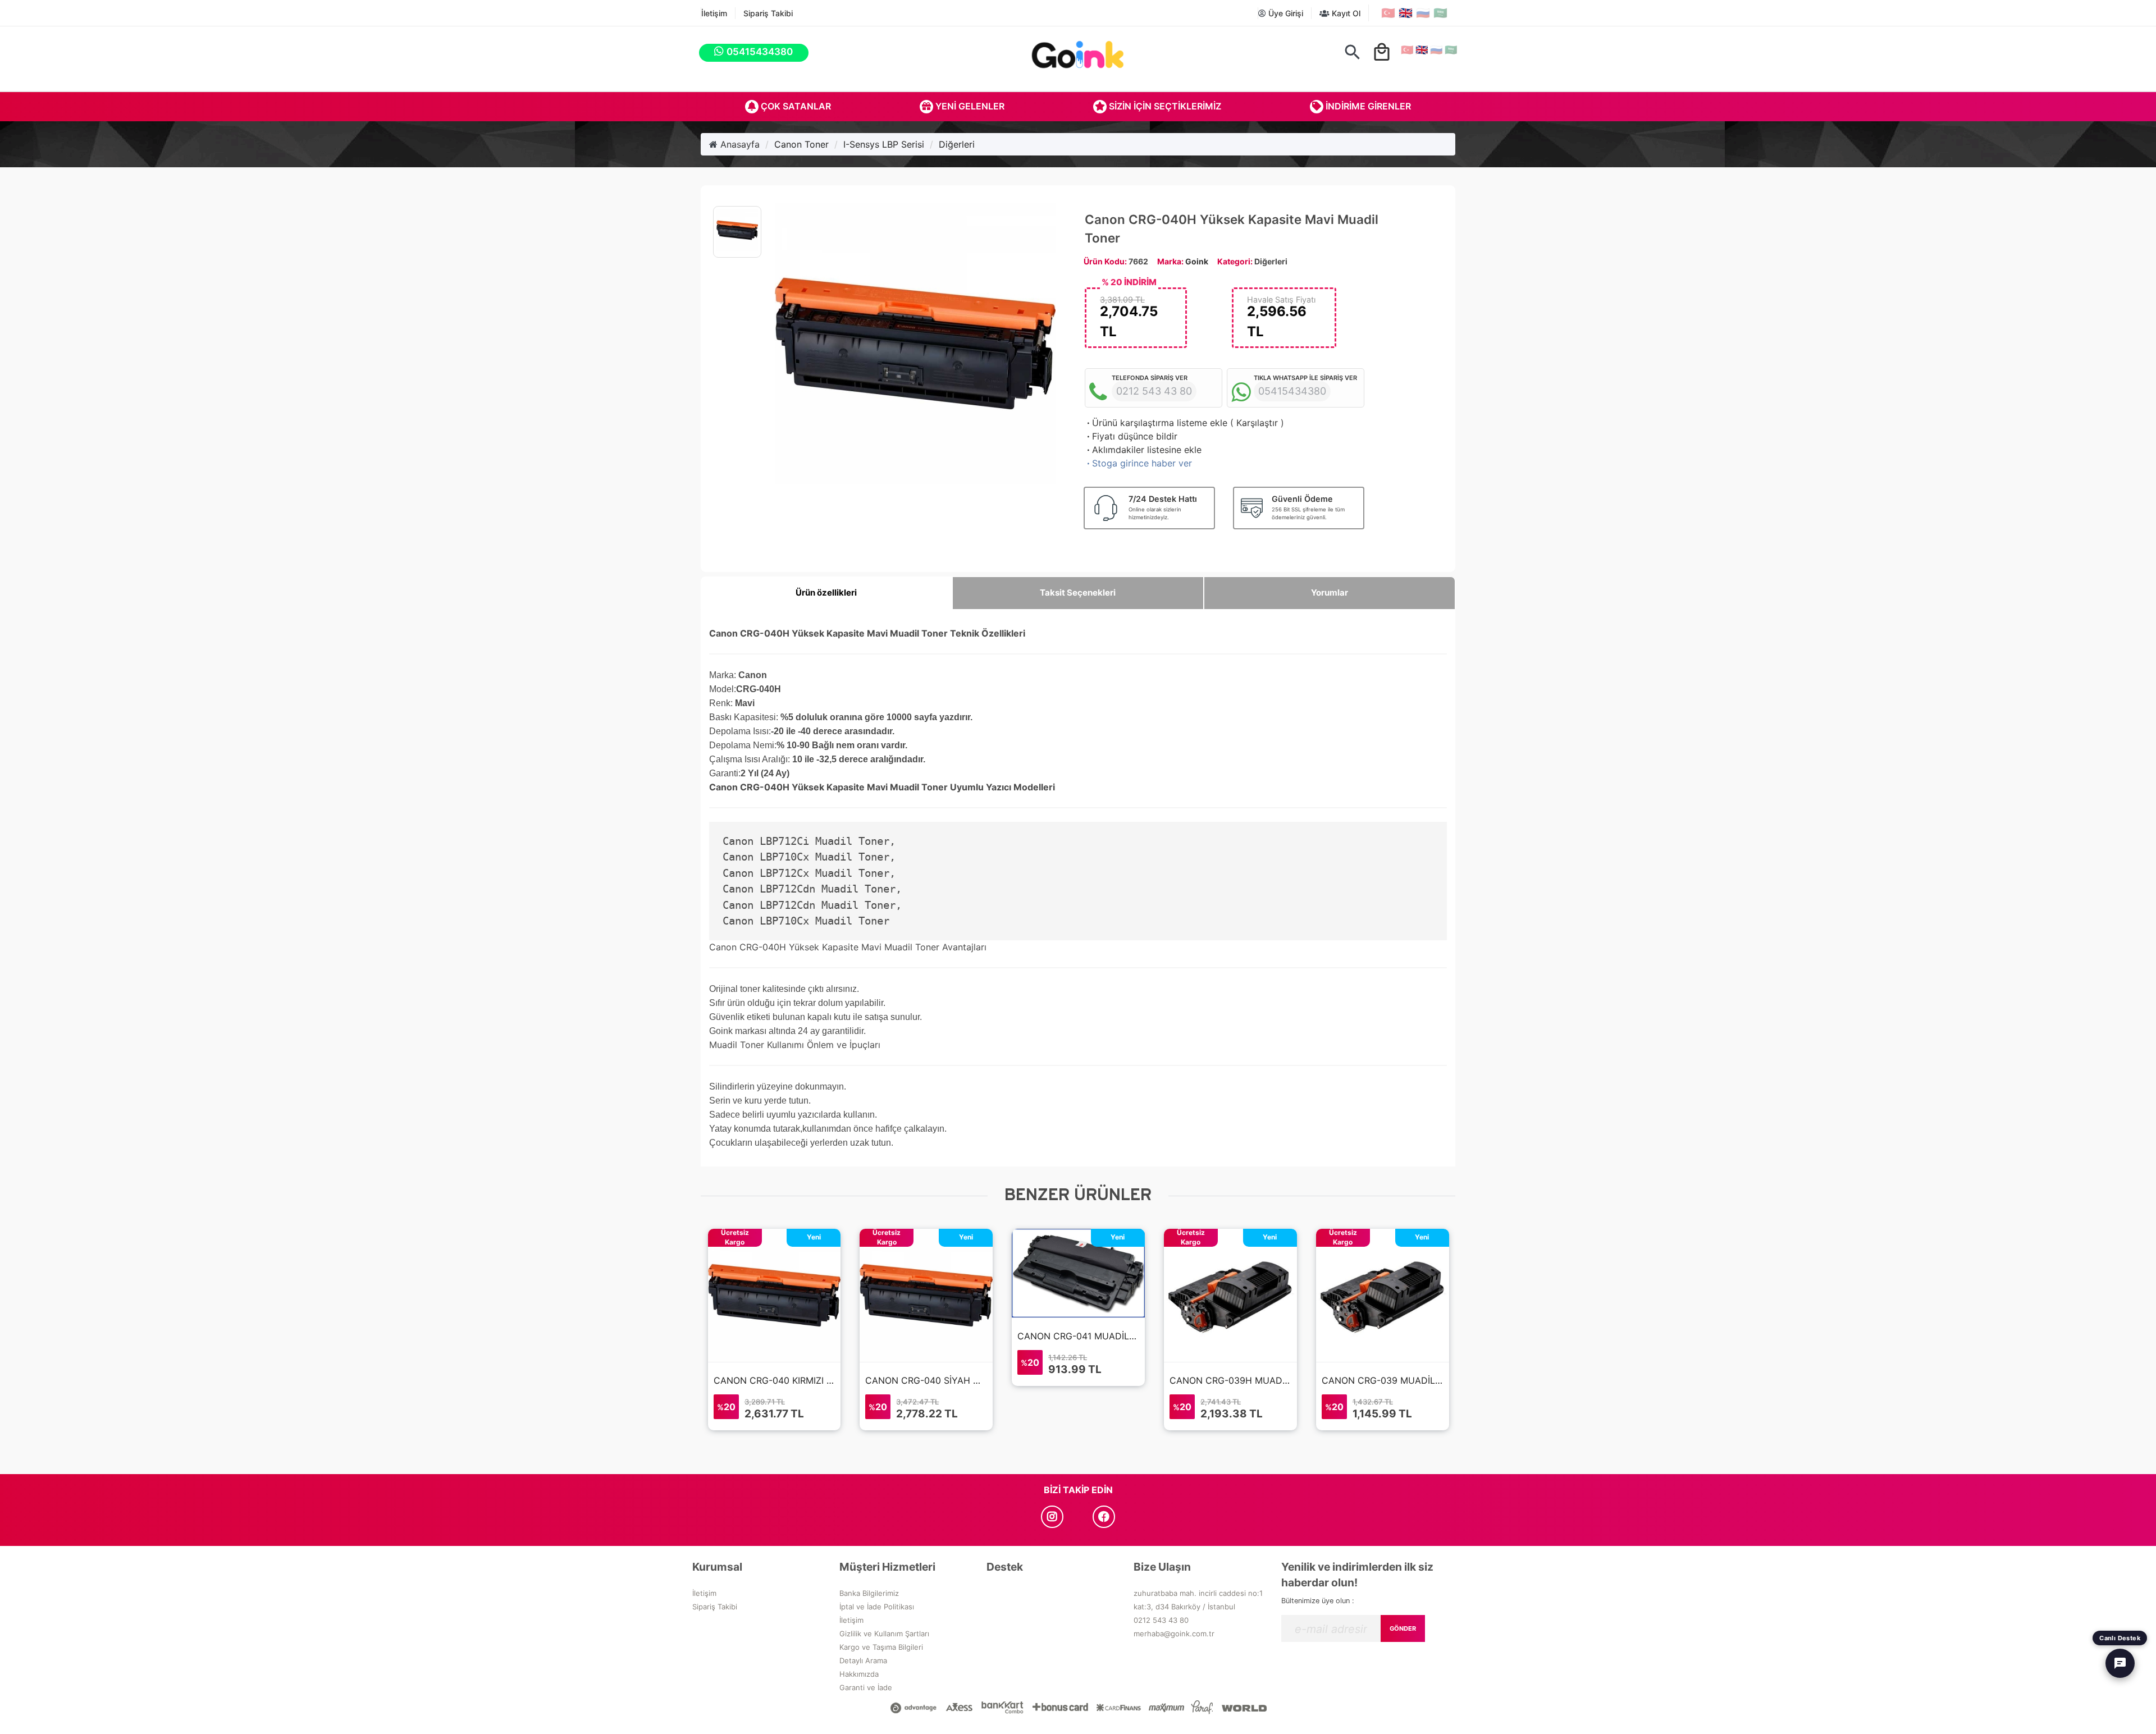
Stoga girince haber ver (1138, 463)
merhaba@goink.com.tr (1174, 1634)
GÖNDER (1403, 1628)
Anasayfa (739, 144)
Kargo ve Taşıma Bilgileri (881, 1647)
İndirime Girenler (1367, 106)
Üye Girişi (1285, 13)
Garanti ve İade (866, 1687)
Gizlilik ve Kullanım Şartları (884, 1634)
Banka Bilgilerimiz (869, 1593)
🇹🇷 (1388, 13)
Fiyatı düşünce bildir (1131, 436)
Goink (1197, 261)
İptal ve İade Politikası (877, 1607)
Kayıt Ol (1345, 13)
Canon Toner (801, 144)
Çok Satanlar (795, 106)
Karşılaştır (1257, 423)
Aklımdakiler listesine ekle (1143, 450)
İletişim (714, 13)
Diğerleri (957, 144)
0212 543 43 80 (1161, 1620)
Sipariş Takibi (768, 13)
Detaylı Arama (863, 1660)
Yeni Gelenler (969, 106)
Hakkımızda (859, 1674)
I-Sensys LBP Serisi (884, 144)
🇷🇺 (1423, 13)
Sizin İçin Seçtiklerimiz (1164, 106)
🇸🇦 (1440, 13)
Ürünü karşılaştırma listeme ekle (1156, 423)
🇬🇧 (1406, 13)
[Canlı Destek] (2120, 1663)
